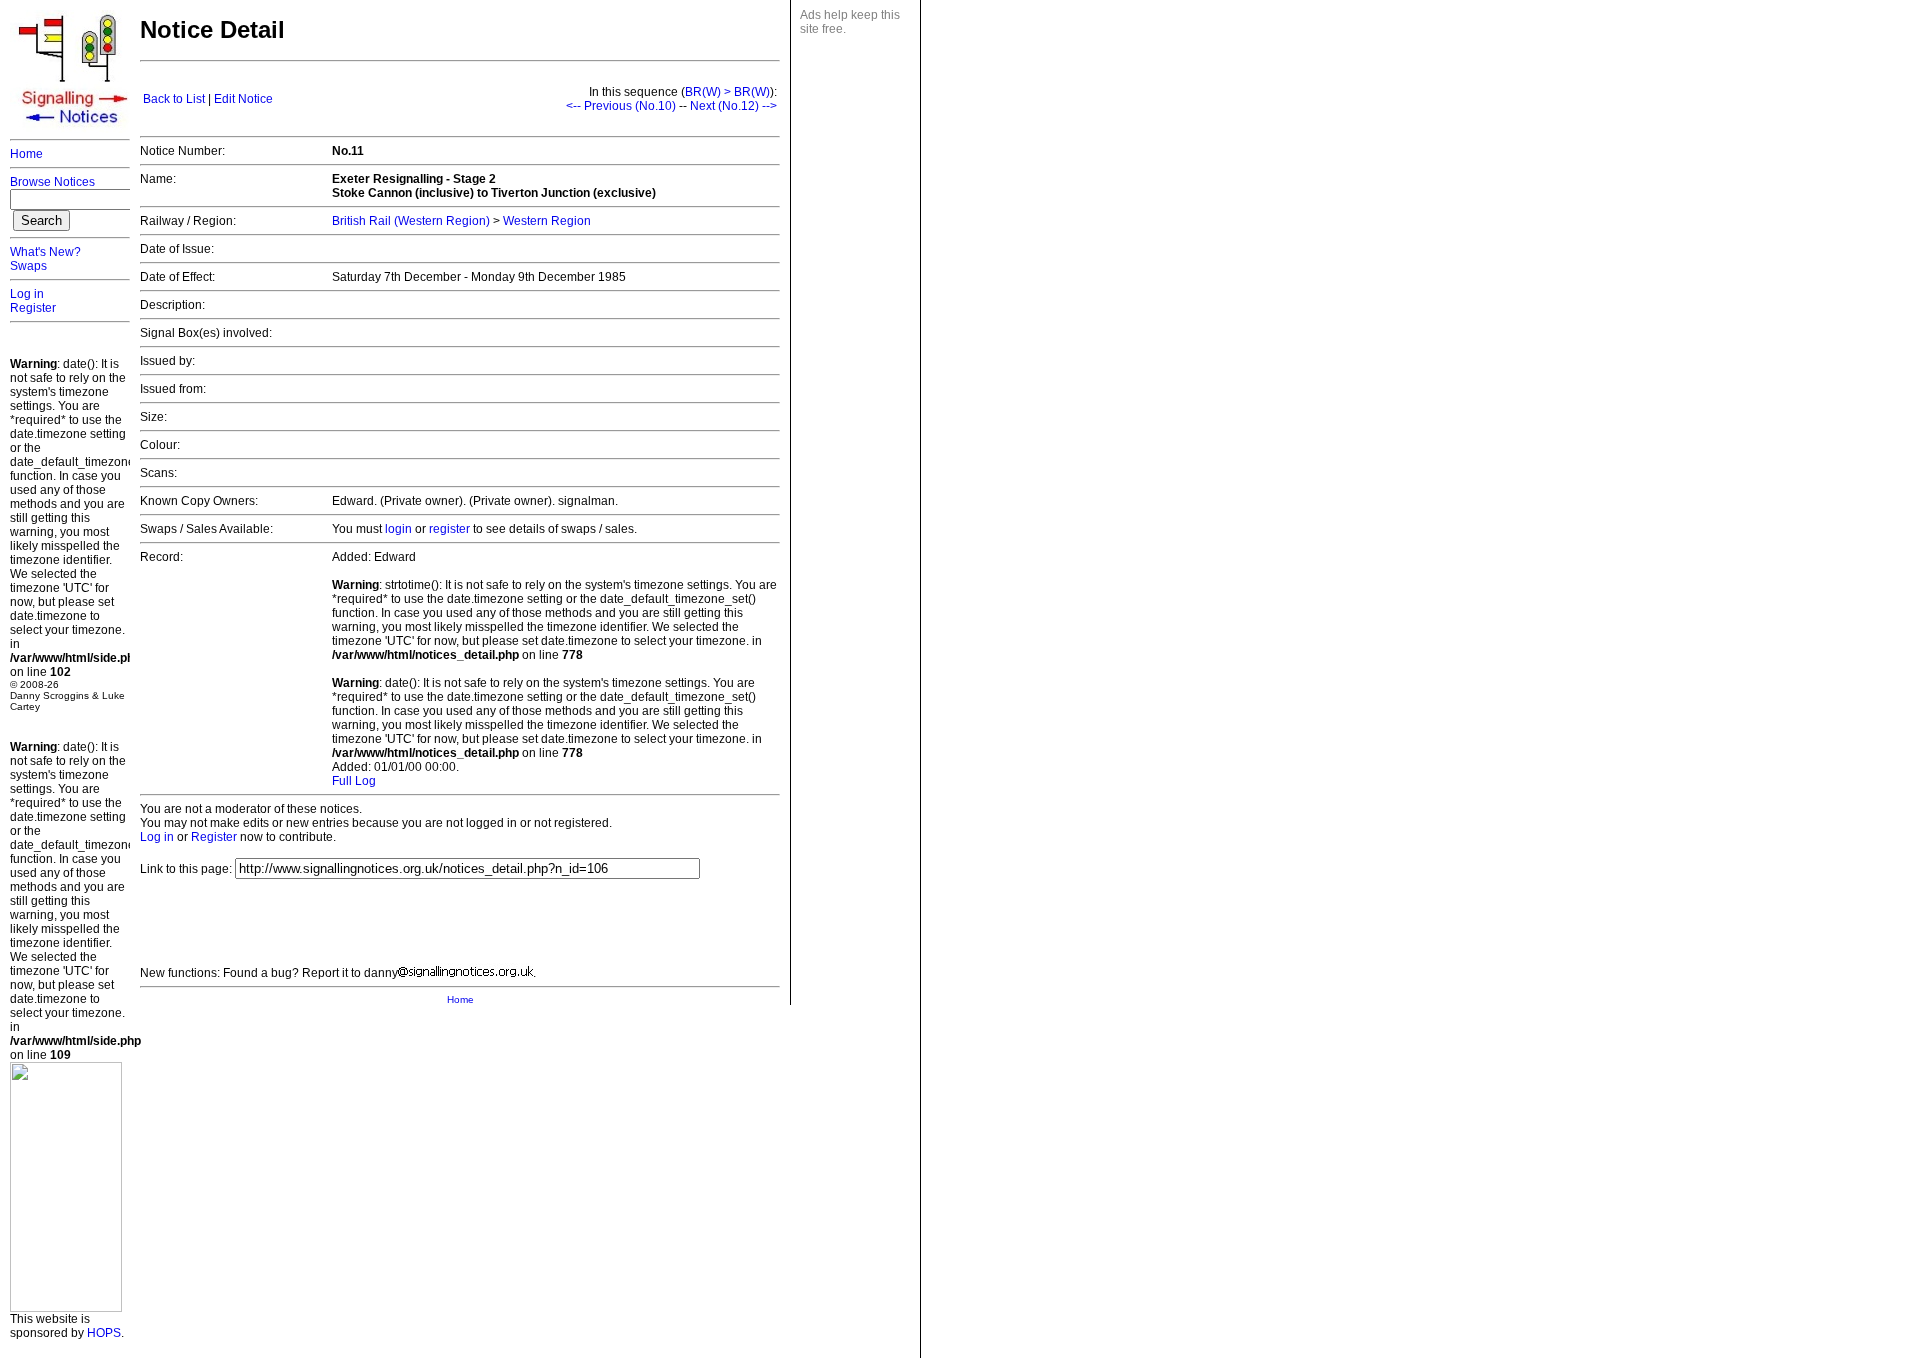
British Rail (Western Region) (411, 221)
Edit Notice (243, 99)
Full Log (354, 781)
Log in (27, 294)
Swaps (28, 266)
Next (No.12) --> (733, 106)
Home (26, 154)
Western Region (547, 221)
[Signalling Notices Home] (75, 129)
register (449, 529)
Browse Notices (52, 182)
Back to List (174, 99)
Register (33, 308)
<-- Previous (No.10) (621, 106)
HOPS (104, 1333)
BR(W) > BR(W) (727, 92)
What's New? (45, 252)
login (398, 529)
